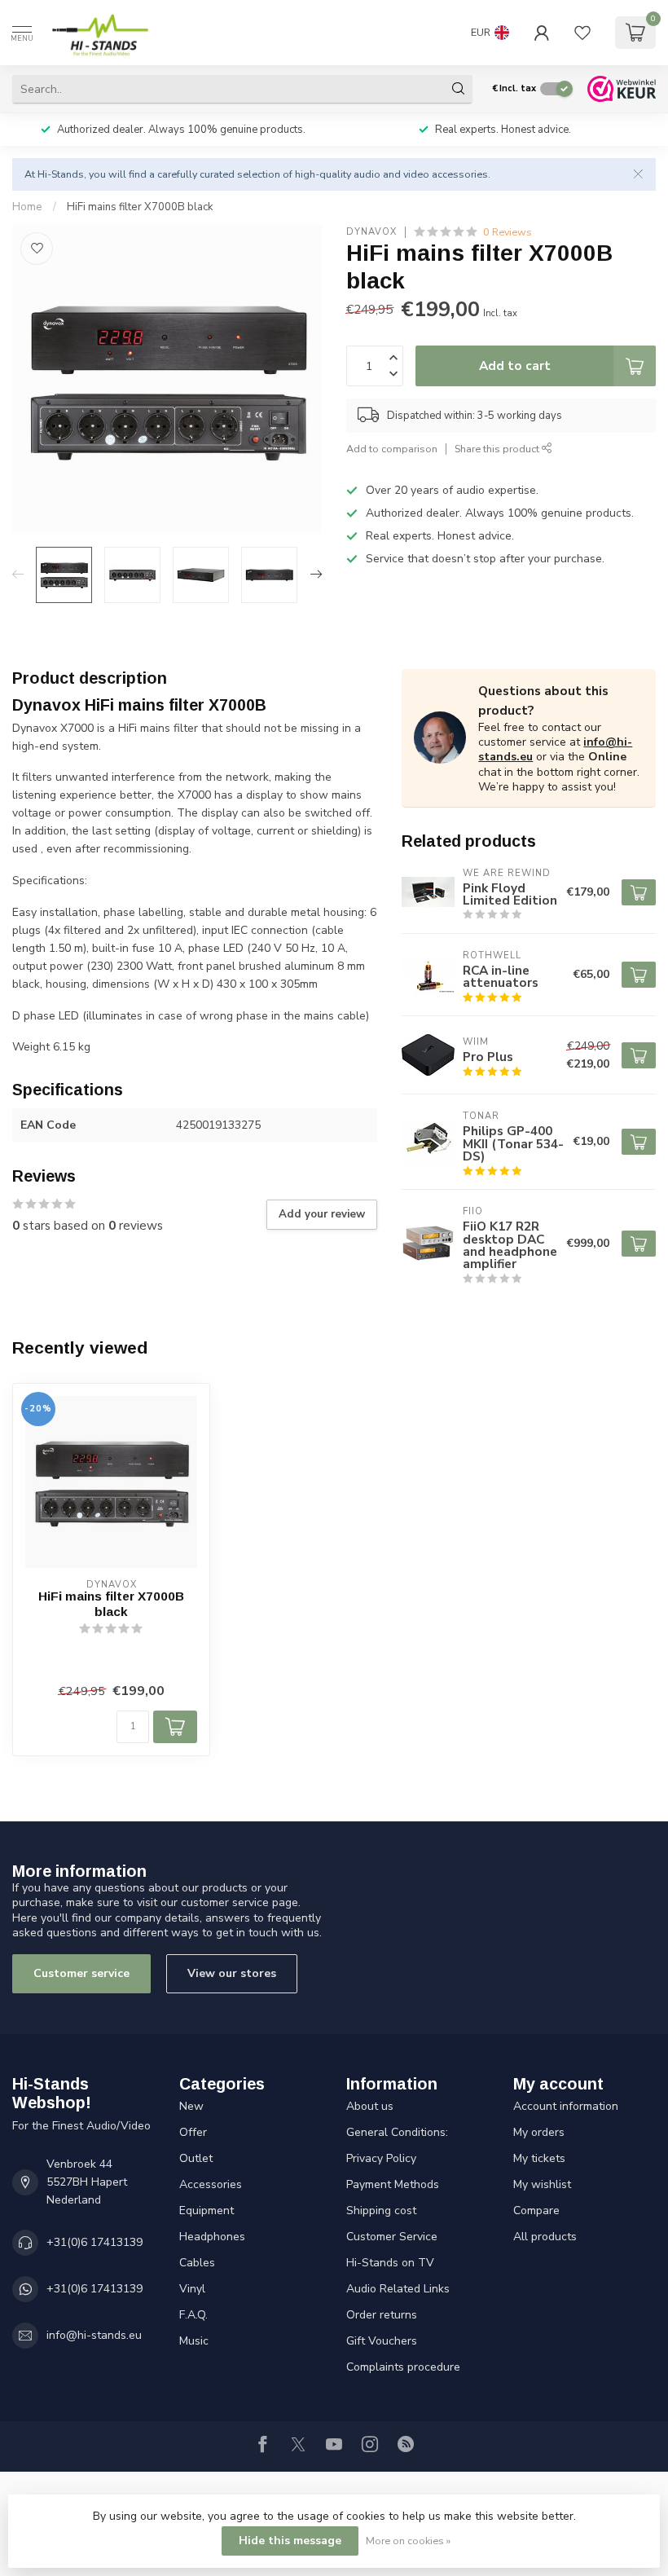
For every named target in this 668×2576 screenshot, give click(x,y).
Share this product (498, 449)
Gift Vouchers (382, 2341)
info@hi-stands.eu (94, 2335)
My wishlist (542, 2184)
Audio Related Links (398, 2289)
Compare (536, 2211)
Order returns (382, 2315)
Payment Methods (393, 2184)
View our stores (232, 1973)
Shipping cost (381, 2211)
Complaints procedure (403, 2367)
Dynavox (371, 232)
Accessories (211, 2184)
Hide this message (290, 2541)
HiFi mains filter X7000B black (140, 207)
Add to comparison (392, 449)
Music (194, 2341)
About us (370, 2106)
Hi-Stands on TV (390, 2263)
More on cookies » (408, 2541)
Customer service (81, 1973)
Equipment (207, 2211)
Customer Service (392, 2237)
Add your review (322, 1214)
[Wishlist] (582, 33)
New (191, 2106)
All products (545, 2237)
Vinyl (192, 2289)
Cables (197, 2263)
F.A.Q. (193, 2315)
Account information (566, 2106)
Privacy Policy (381, 2158)
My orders (539, 2132)
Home (27, 207)
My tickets (539, 2158)
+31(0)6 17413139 (94, 2242)
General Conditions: (397, 2132)
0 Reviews (508, 232)
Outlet (196, 2158)
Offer (193, 2132)
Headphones (212, 2237)
